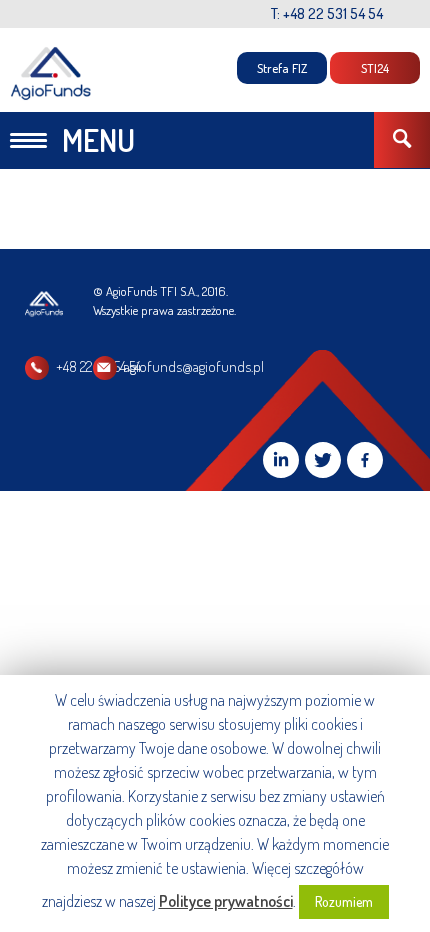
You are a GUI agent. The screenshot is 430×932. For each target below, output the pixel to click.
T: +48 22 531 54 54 (327, 13)
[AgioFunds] (51, 73)
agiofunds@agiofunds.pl (194, 366)
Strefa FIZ (282, 68)
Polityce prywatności (226, 901)
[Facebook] (365, 460)
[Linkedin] (281, 460)
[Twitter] (323, 460)
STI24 (375, 68)
